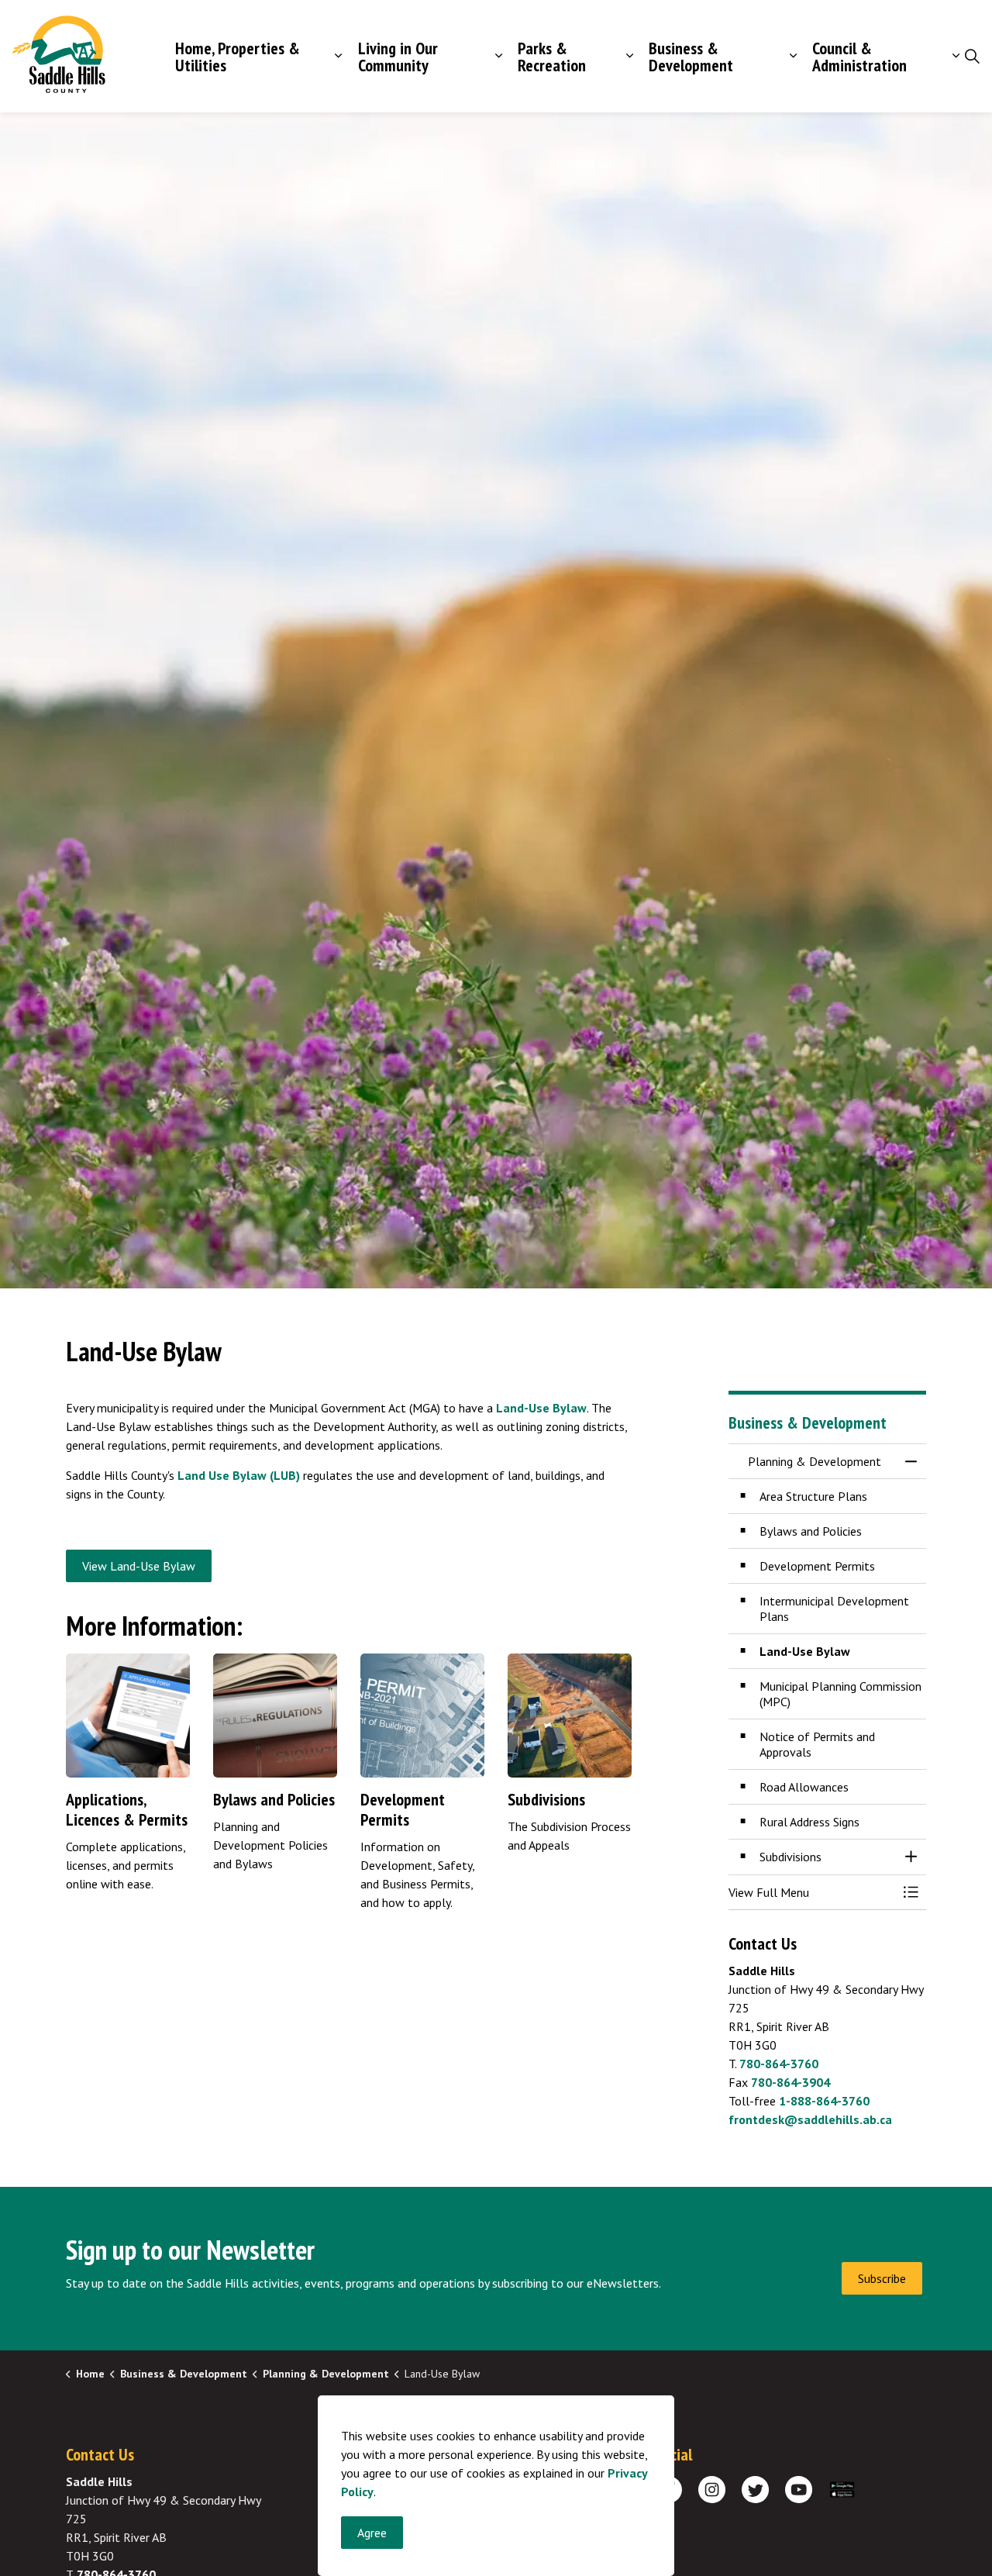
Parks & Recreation (552, 57)
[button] (812, 1892)
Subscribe (882, 2278)
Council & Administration (859, 57)
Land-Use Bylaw (541, 1408)
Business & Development (691, 57)
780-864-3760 (779, 2064)
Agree (372, 2533)
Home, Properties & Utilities (238, 57)
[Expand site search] (972, 57)
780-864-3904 (790, 2082)
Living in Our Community (398, 57)
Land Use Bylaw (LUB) (239, 1475)
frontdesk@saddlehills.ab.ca (810, 2119)
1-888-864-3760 (824, 2101)
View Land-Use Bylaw (139, 1566)
